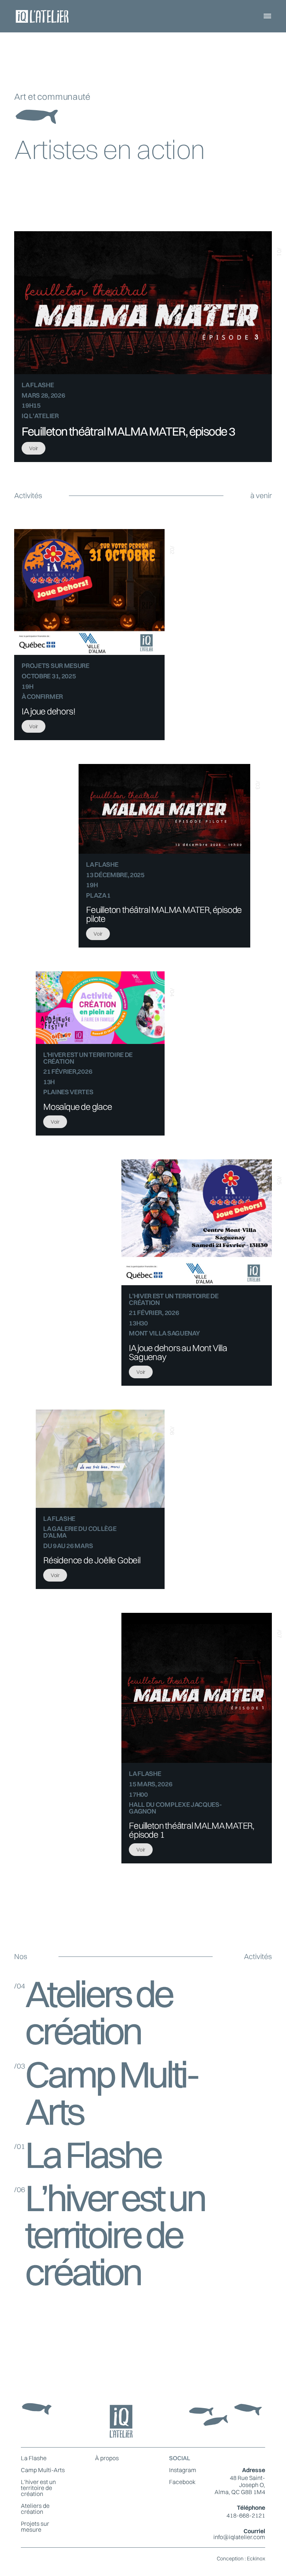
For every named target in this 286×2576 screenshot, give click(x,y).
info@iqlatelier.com (239, 2537)
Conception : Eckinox (241, 2559)
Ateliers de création (35, 2509)
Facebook (182, 2482)
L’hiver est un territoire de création (38, 2488)
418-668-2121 (246, 2515)
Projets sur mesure (35, 2526)
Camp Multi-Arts (43, 2470)
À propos (107, 2458)
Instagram (183, 2470)
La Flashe (34, 2458)
